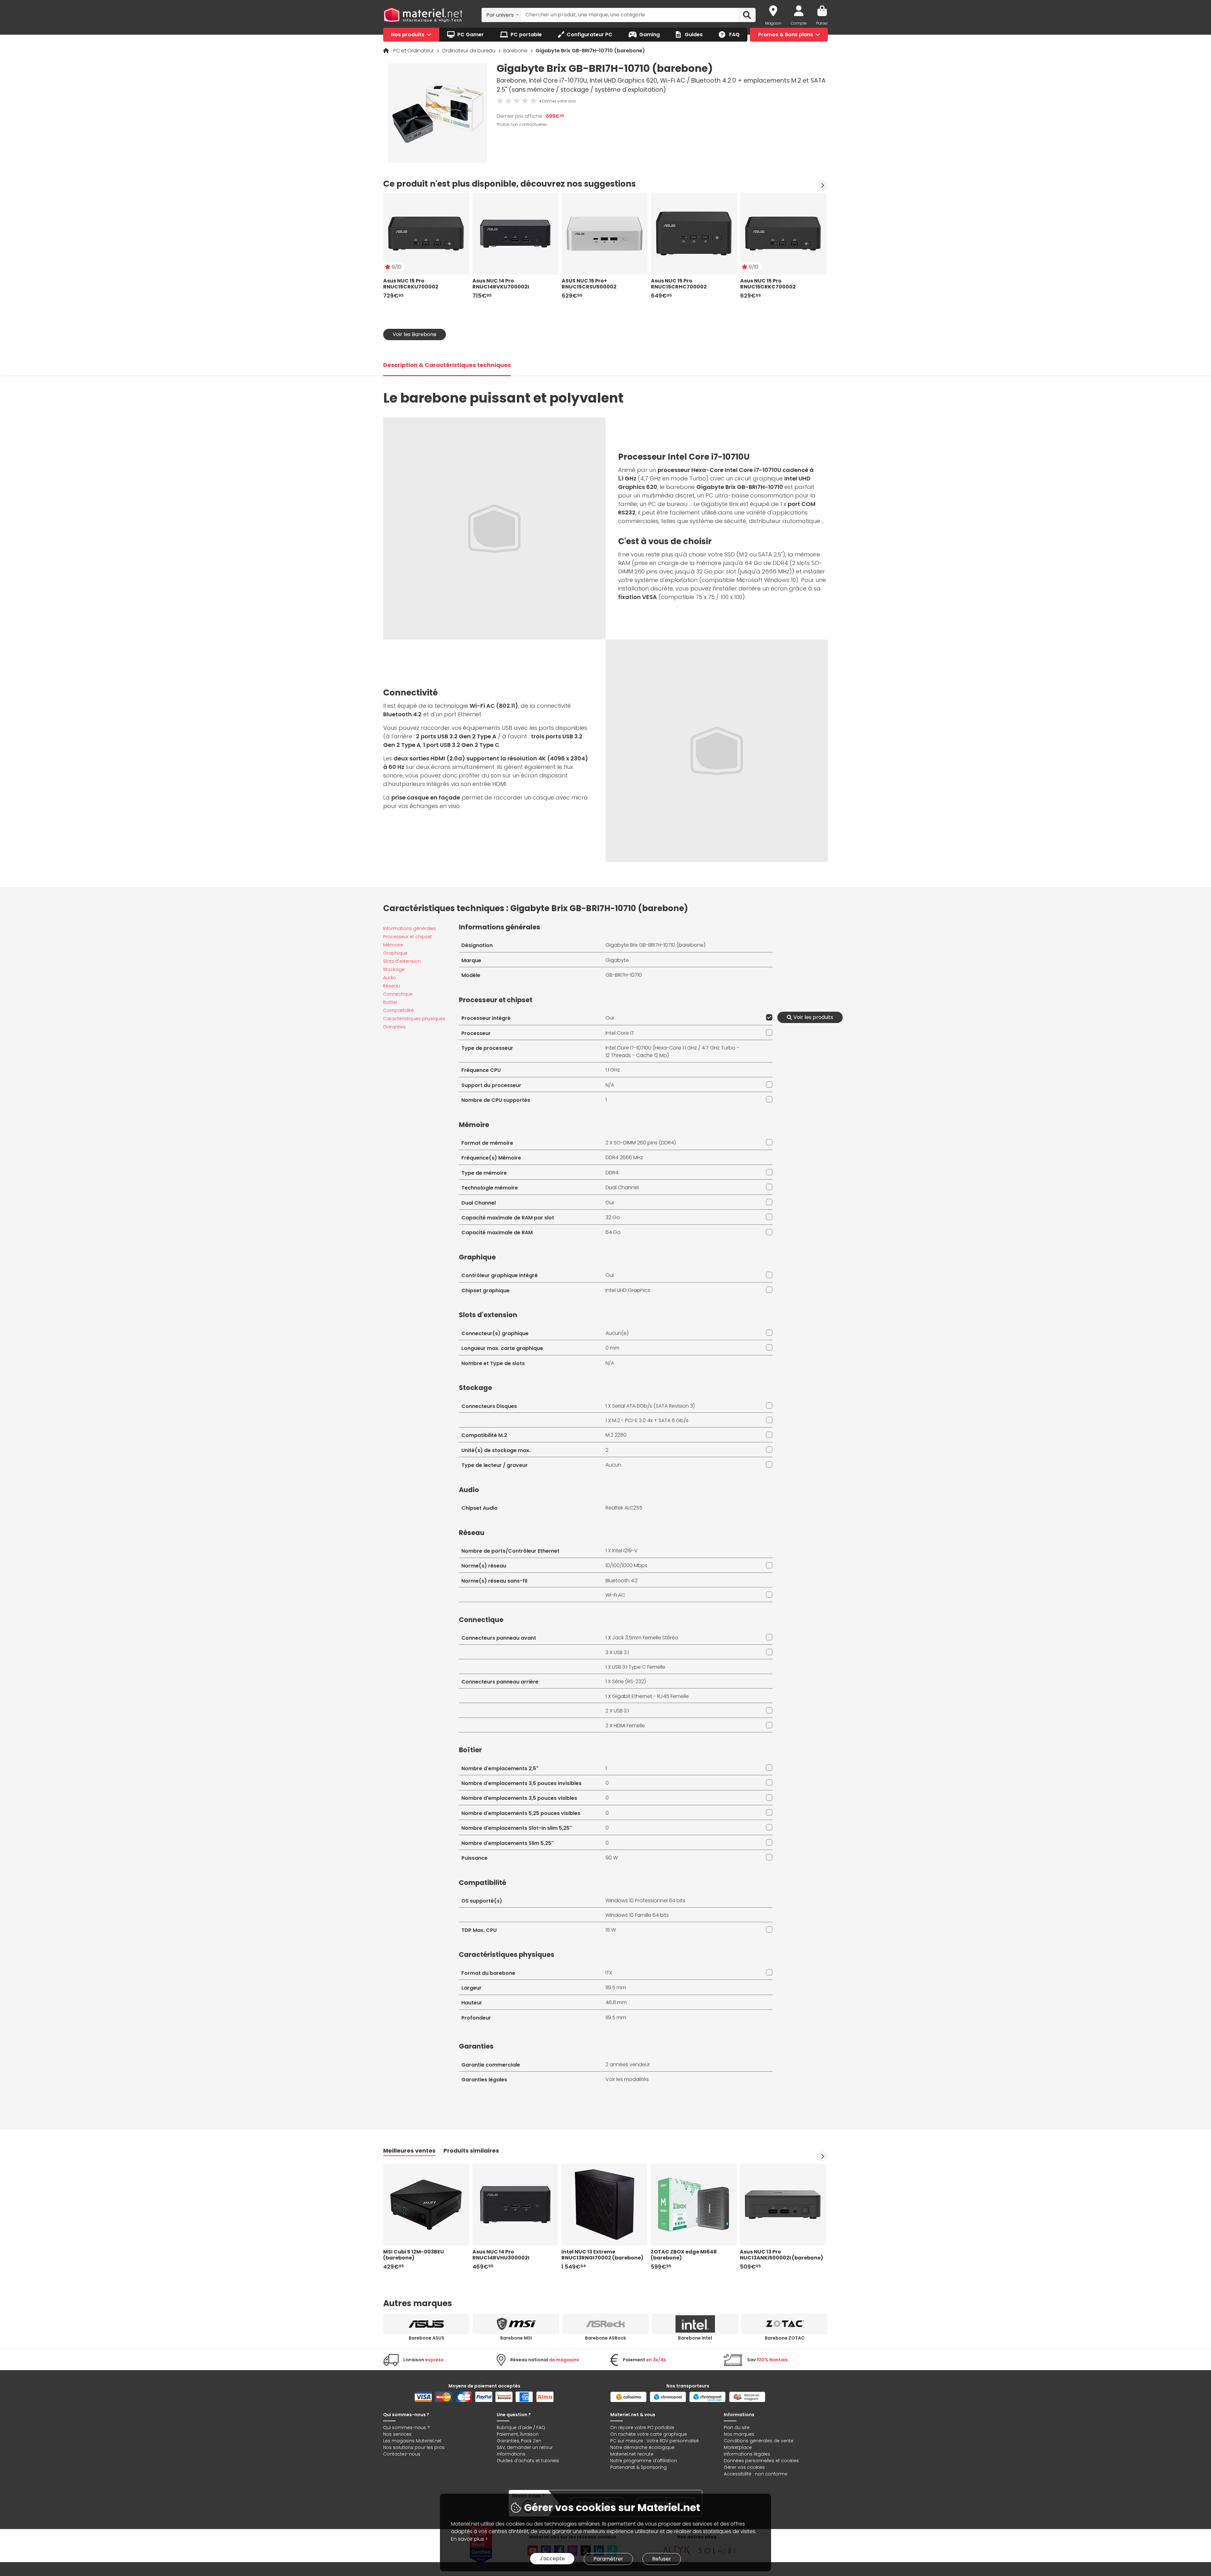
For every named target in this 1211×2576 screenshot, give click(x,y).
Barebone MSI (516, 2338)
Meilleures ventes (409, 2151)
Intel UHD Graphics (628, 1290)
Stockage (394, 969)
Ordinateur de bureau (469, 51)
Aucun (613, 1465)
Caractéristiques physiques (414, 1019)
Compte (799, 23)
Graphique (395, 953)
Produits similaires (471, 2151)
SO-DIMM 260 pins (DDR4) (645, 1143)
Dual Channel (622, 1187)
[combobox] (502, 15)
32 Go (613, 1217)
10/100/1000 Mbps (626, 1565)
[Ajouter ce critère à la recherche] (768, 1017)
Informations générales (410, 928)
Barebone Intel (695, 2338)
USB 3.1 (621, 1652)
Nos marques (739, 2434)
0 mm (612, 1348)
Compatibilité (398, 1010)
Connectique (398, 994)
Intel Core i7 (620, 1033)
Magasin (773, 23)
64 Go (613, 1232)
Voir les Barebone (415, 334)
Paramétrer (608, 2559)
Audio (390, 978)
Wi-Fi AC (615, 1595)
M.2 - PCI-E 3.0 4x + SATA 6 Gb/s (650, 1420)
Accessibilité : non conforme (756, 2474)
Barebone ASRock (605, 2338)
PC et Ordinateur (414, 51)
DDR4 (612, 1173)
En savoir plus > (469, 2539)
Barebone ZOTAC (785, 2338)
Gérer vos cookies (744, 2467)
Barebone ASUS (427, 2338)
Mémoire (393, 945)
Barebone (516, 51)
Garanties (394, 1027)
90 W (612, 1858)
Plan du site (737, 2428)
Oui (610, 1018)
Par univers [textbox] (500, 15)
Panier (822, 23)
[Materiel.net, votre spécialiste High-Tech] (423, 15)
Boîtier (390, 1002)
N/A (610, 1085)
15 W (611, 1930)
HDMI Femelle (629, 1726)
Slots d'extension (402, 961)
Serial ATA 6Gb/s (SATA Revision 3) (653, 1406)
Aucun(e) (617, 1333)
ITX (609, 1973)
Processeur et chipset (408, 937)
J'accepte (552, 2559)
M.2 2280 (616, 1435)
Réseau (392, 986)
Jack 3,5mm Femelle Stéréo (645, 1638)
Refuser (662, 2559)
